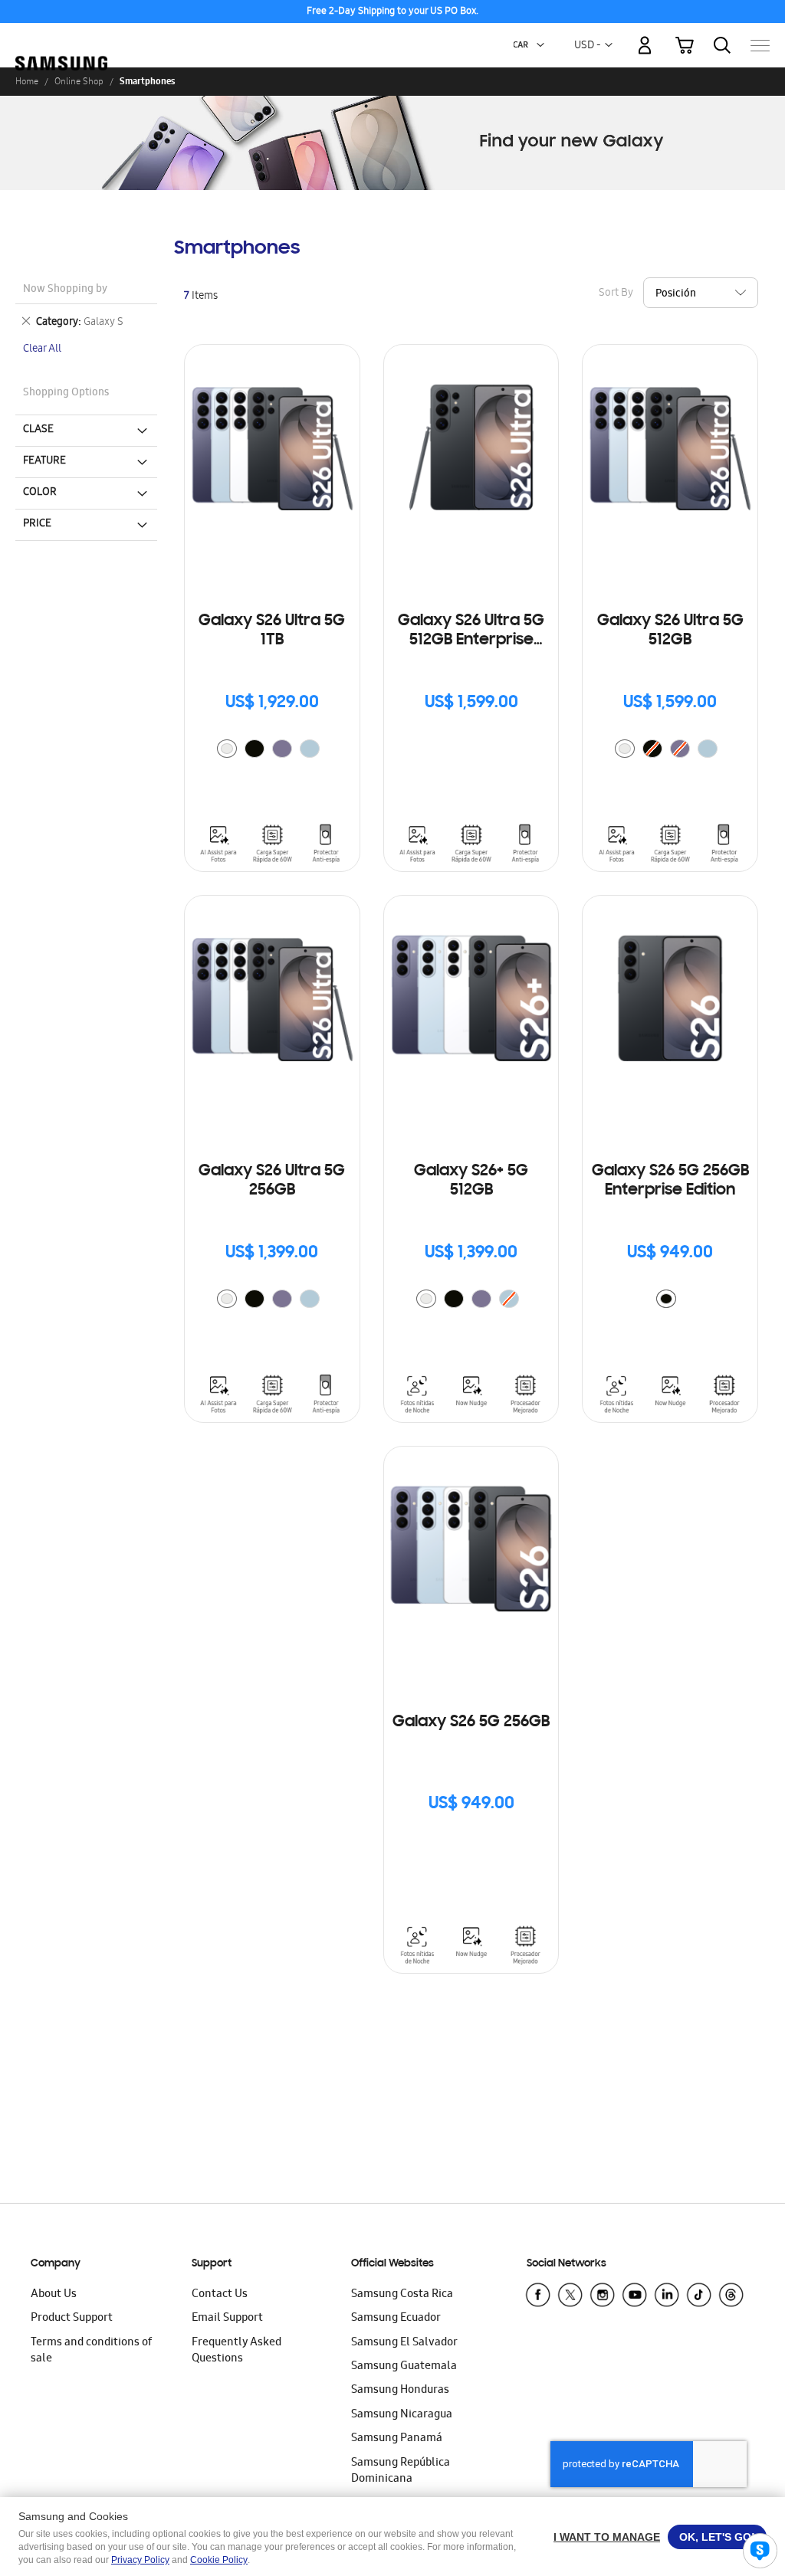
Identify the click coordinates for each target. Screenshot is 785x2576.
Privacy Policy (140, 2560)
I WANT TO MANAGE (607, 2537)
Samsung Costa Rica (402, 2295)
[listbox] (272, 751)
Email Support (227, 2319)
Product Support (72, 2319)
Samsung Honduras (400, 2391)
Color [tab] (40, 493)
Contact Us (220, 2295)
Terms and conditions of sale (91, 2351)
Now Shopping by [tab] (65, 290)
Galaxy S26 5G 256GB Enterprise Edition (670, 1181)
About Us (54, 2295)
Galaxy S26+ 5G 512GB (471, 1181)
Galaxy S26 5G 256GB (471, 1722)
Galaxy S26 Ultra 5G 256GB (272, 1181)
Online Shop (79, 81)
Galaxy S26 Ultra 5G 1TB (272, 631)
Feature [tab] (44, 461)
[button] (540, 45)
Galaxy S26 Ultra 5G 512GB (670, 631)
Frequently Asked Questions (236, 2351)
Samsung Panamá (397, 2439)
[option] (227, 749)
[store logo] (61, 38)
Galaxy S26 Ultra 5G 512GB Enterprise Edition (471, 632)
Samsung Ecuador (396, 2319)
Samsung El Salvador (404, 2343)
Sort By (616, 294)
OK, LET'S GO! (717, 2537)
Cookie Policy (219, 2560)
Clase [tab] (38, 430)
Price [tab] (37, 524)
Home (27, 81)
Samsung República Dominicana (401, 2471)
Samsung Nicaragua (402, 2415)
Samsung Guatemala (404, 2367)
